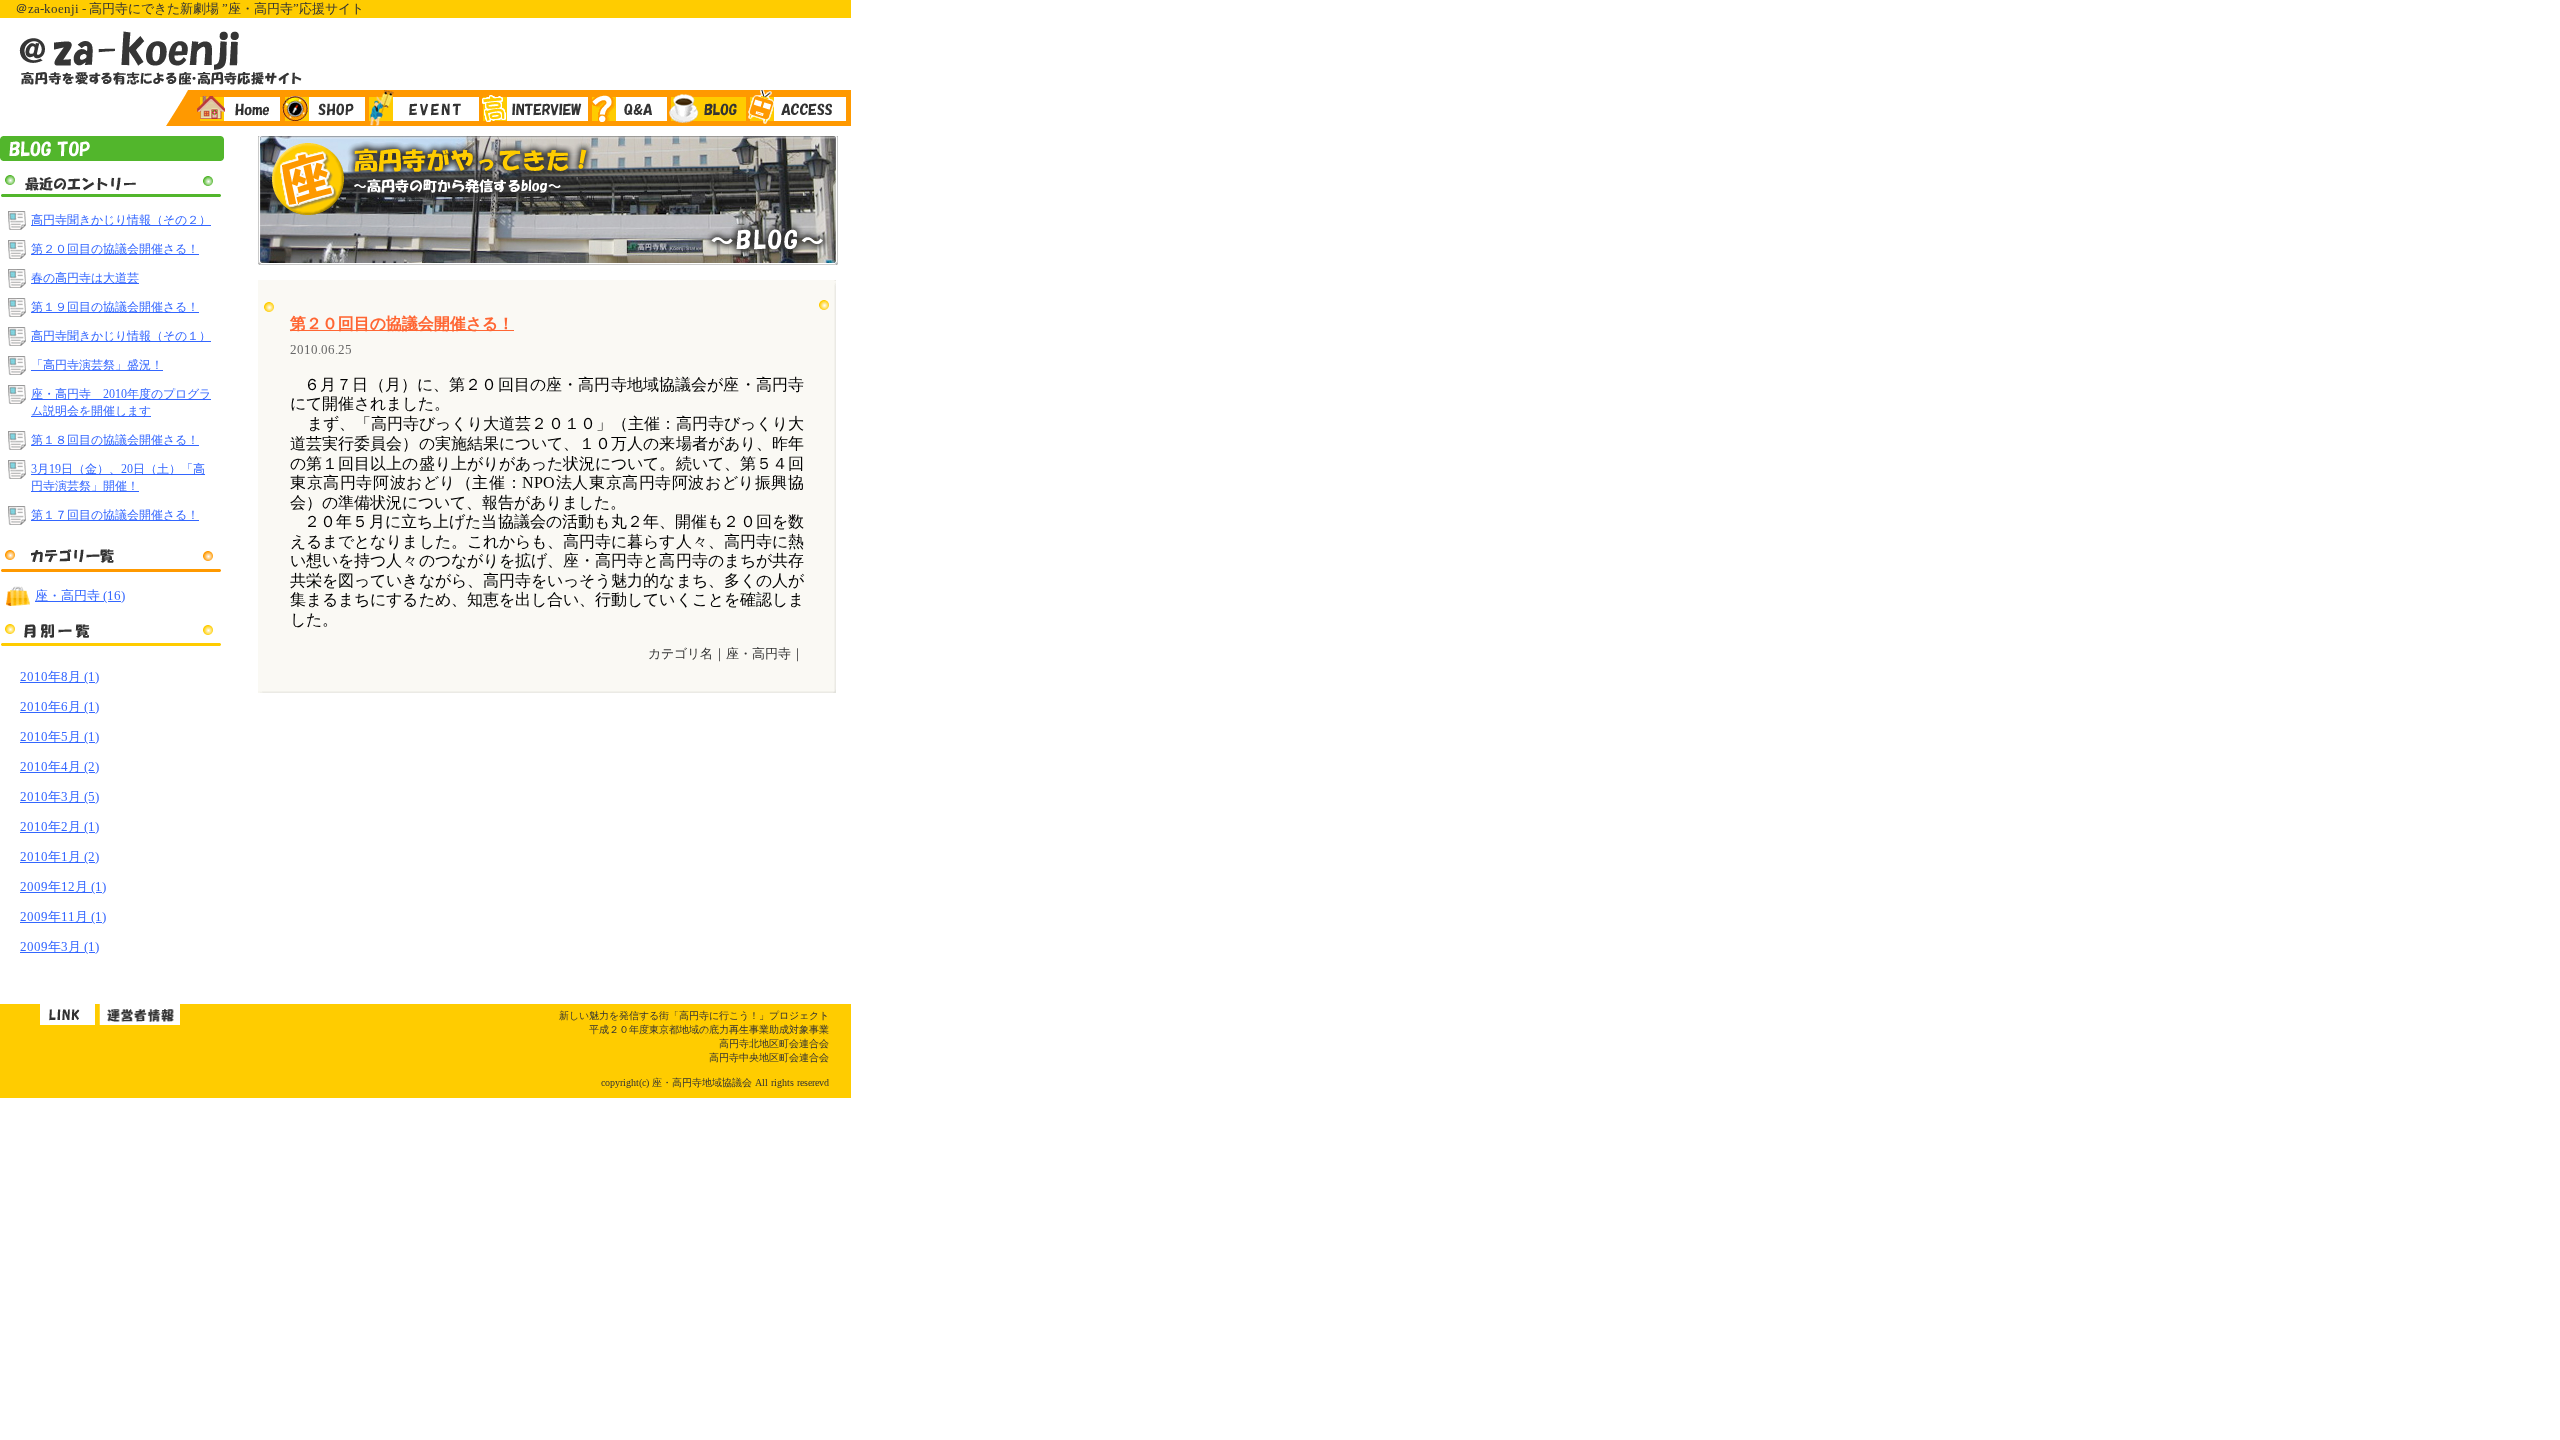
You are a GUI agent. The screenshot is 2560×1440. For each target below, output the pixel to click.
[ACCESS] (798, 108)
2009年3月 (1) (59, 946)
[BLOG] (706, 108)
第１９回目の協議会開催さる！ (115, 307)
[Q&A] (627, 108)
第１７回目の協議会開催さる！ (115, 515)
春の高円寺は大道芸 (85, 278)
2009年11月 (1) (63, 916)
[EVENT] (422, 108)
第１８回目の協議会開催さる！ (115, 440)
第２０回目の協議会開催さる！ (115, 249)
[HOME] (234, 108)
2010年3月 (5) (59, 796)
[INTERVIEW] (533, 108)
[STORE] (322, 108)
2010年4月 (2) (59, 766)
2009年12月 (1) (63, 886)
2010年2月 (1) (59, 826)
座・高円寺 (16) (80, 595)
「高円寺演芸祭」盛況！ (97, 365)
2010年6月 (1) (59, 706)
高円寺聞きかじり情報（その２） (121, 220)
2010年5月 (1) (59, 736)
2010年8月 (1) (59, 676)
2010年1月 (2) (59, 856)
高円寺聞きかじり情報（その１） (121, 336)
